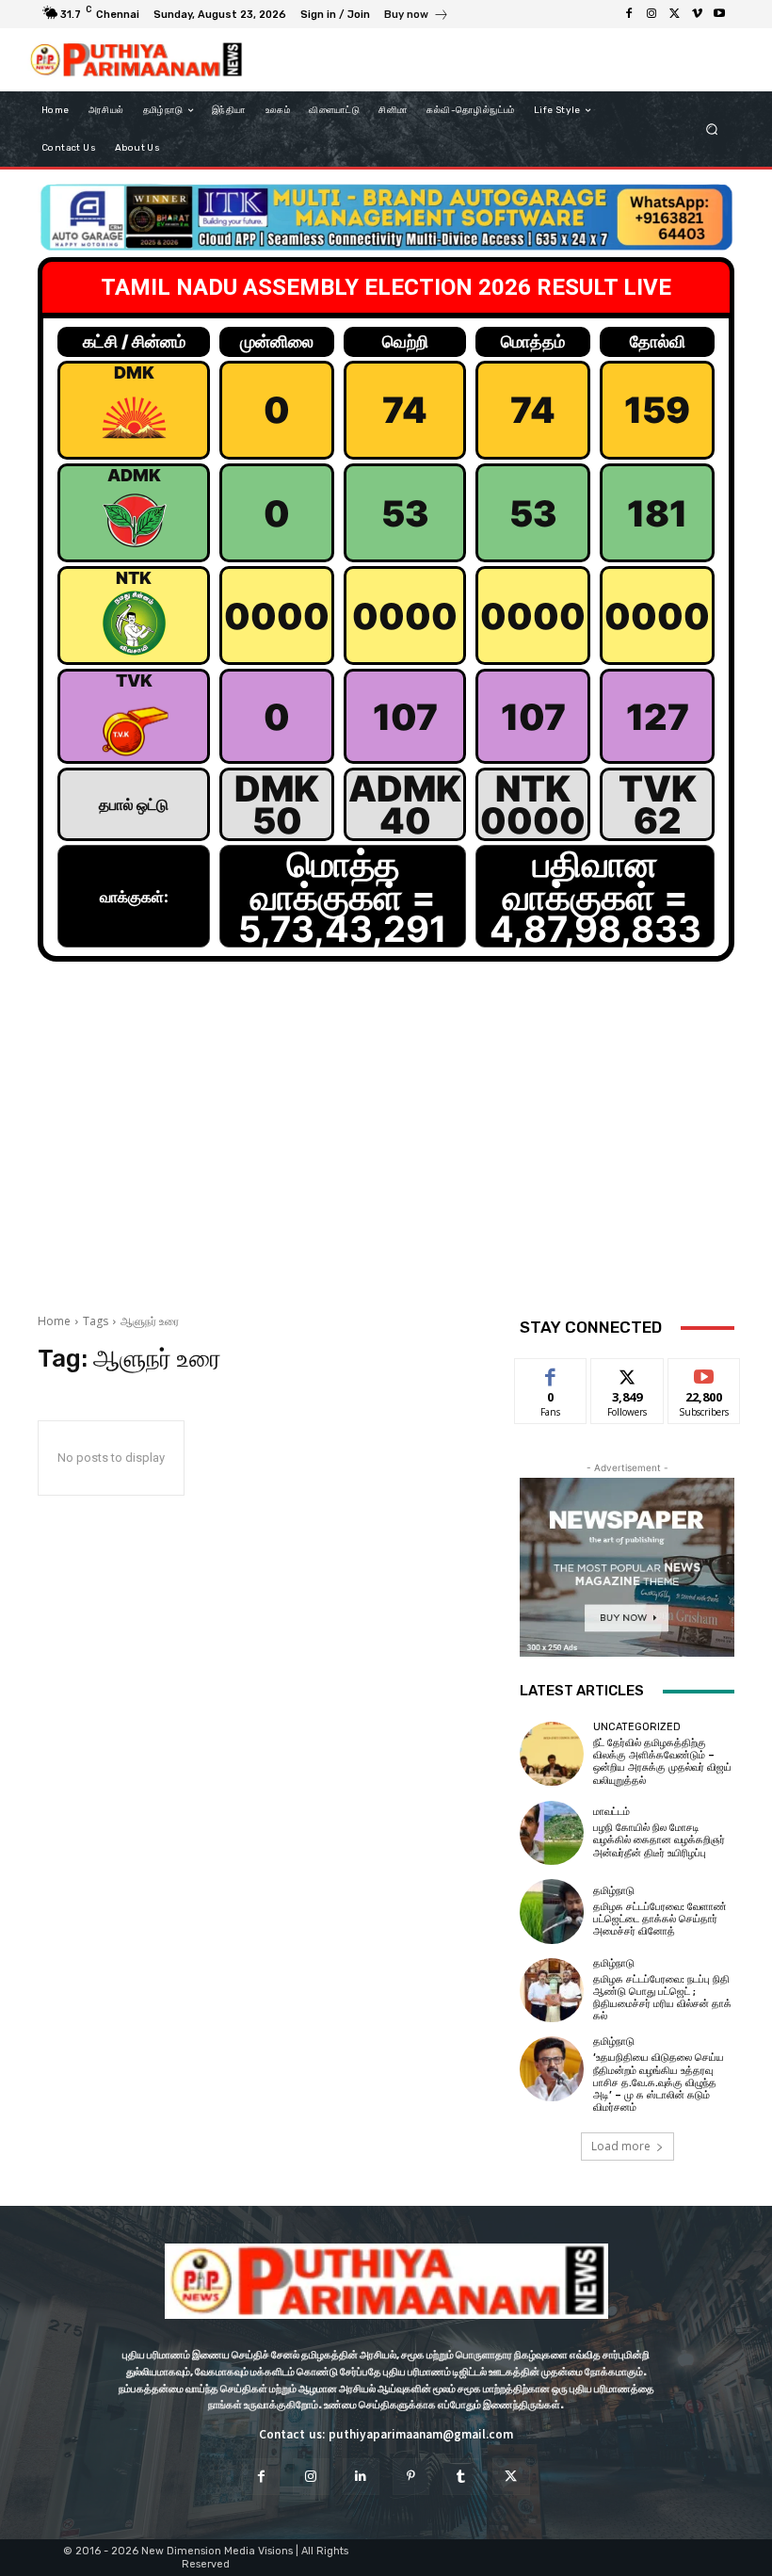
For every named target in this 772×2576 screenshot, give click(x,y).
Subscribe (704, 1373)
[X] (674, 14)
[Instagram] (651, 14)
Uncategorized (637, 1727)
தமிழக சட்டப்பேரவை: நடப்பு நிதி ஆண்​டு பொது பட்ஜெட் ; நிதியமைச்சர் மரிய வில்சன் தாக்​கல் (662, 1998)
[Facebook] (629, 14)
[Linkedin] (361, 2477)
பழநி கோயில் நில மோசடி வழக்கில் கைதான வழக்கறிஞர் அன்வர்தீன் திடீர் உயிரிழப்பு (659, 1840)
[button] (712, 130)
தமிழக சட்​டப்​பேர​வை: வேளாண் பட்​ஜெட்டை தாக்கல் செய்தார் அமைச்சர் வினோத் (660, 1919)
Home (54, 1321)
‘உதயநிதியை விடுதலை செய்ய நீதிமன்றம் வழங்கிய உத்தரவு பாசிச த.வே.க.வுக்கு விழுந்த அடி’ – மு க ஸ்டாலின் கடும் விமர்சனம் (659, 2082)
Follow (627, 1373)
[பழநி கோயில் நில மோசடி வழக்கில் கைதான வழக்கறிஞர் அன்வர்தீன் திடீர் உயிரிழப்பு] (552, 1833)
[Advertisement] (386, 1148)
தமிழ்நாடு (614, 1891)
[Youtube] (719, 14)
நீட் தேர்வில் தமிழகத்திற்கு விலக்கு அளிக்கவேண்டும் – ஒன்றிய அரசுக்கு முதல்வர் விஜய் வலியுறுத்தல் (662, 1762)
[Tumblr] (461, 2477)
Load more (621, 2146)
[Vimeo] (697, 14)
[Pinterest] (411, 2477)
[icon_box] (417, 16)
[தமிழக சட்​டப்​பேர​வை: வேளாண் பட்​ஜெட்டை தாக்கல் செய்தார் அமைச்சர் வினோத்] (552, 1911)
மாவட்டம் (611, 1812)
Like (551, 1373)
